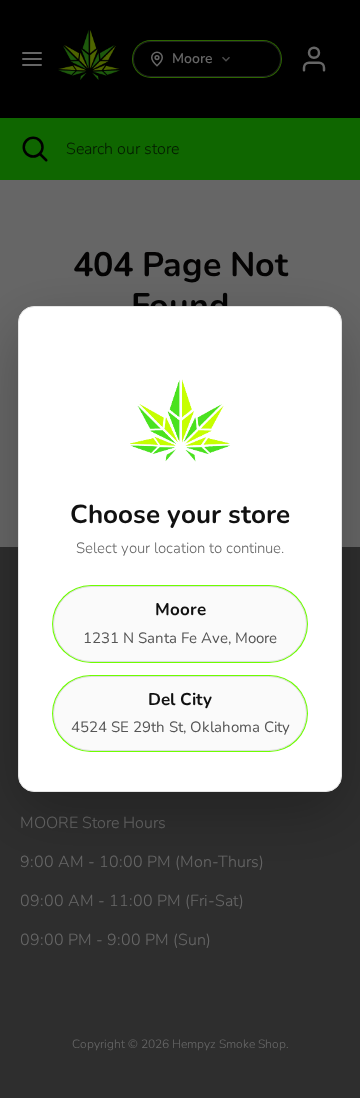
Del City (180, 713)
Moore (180, 623)
